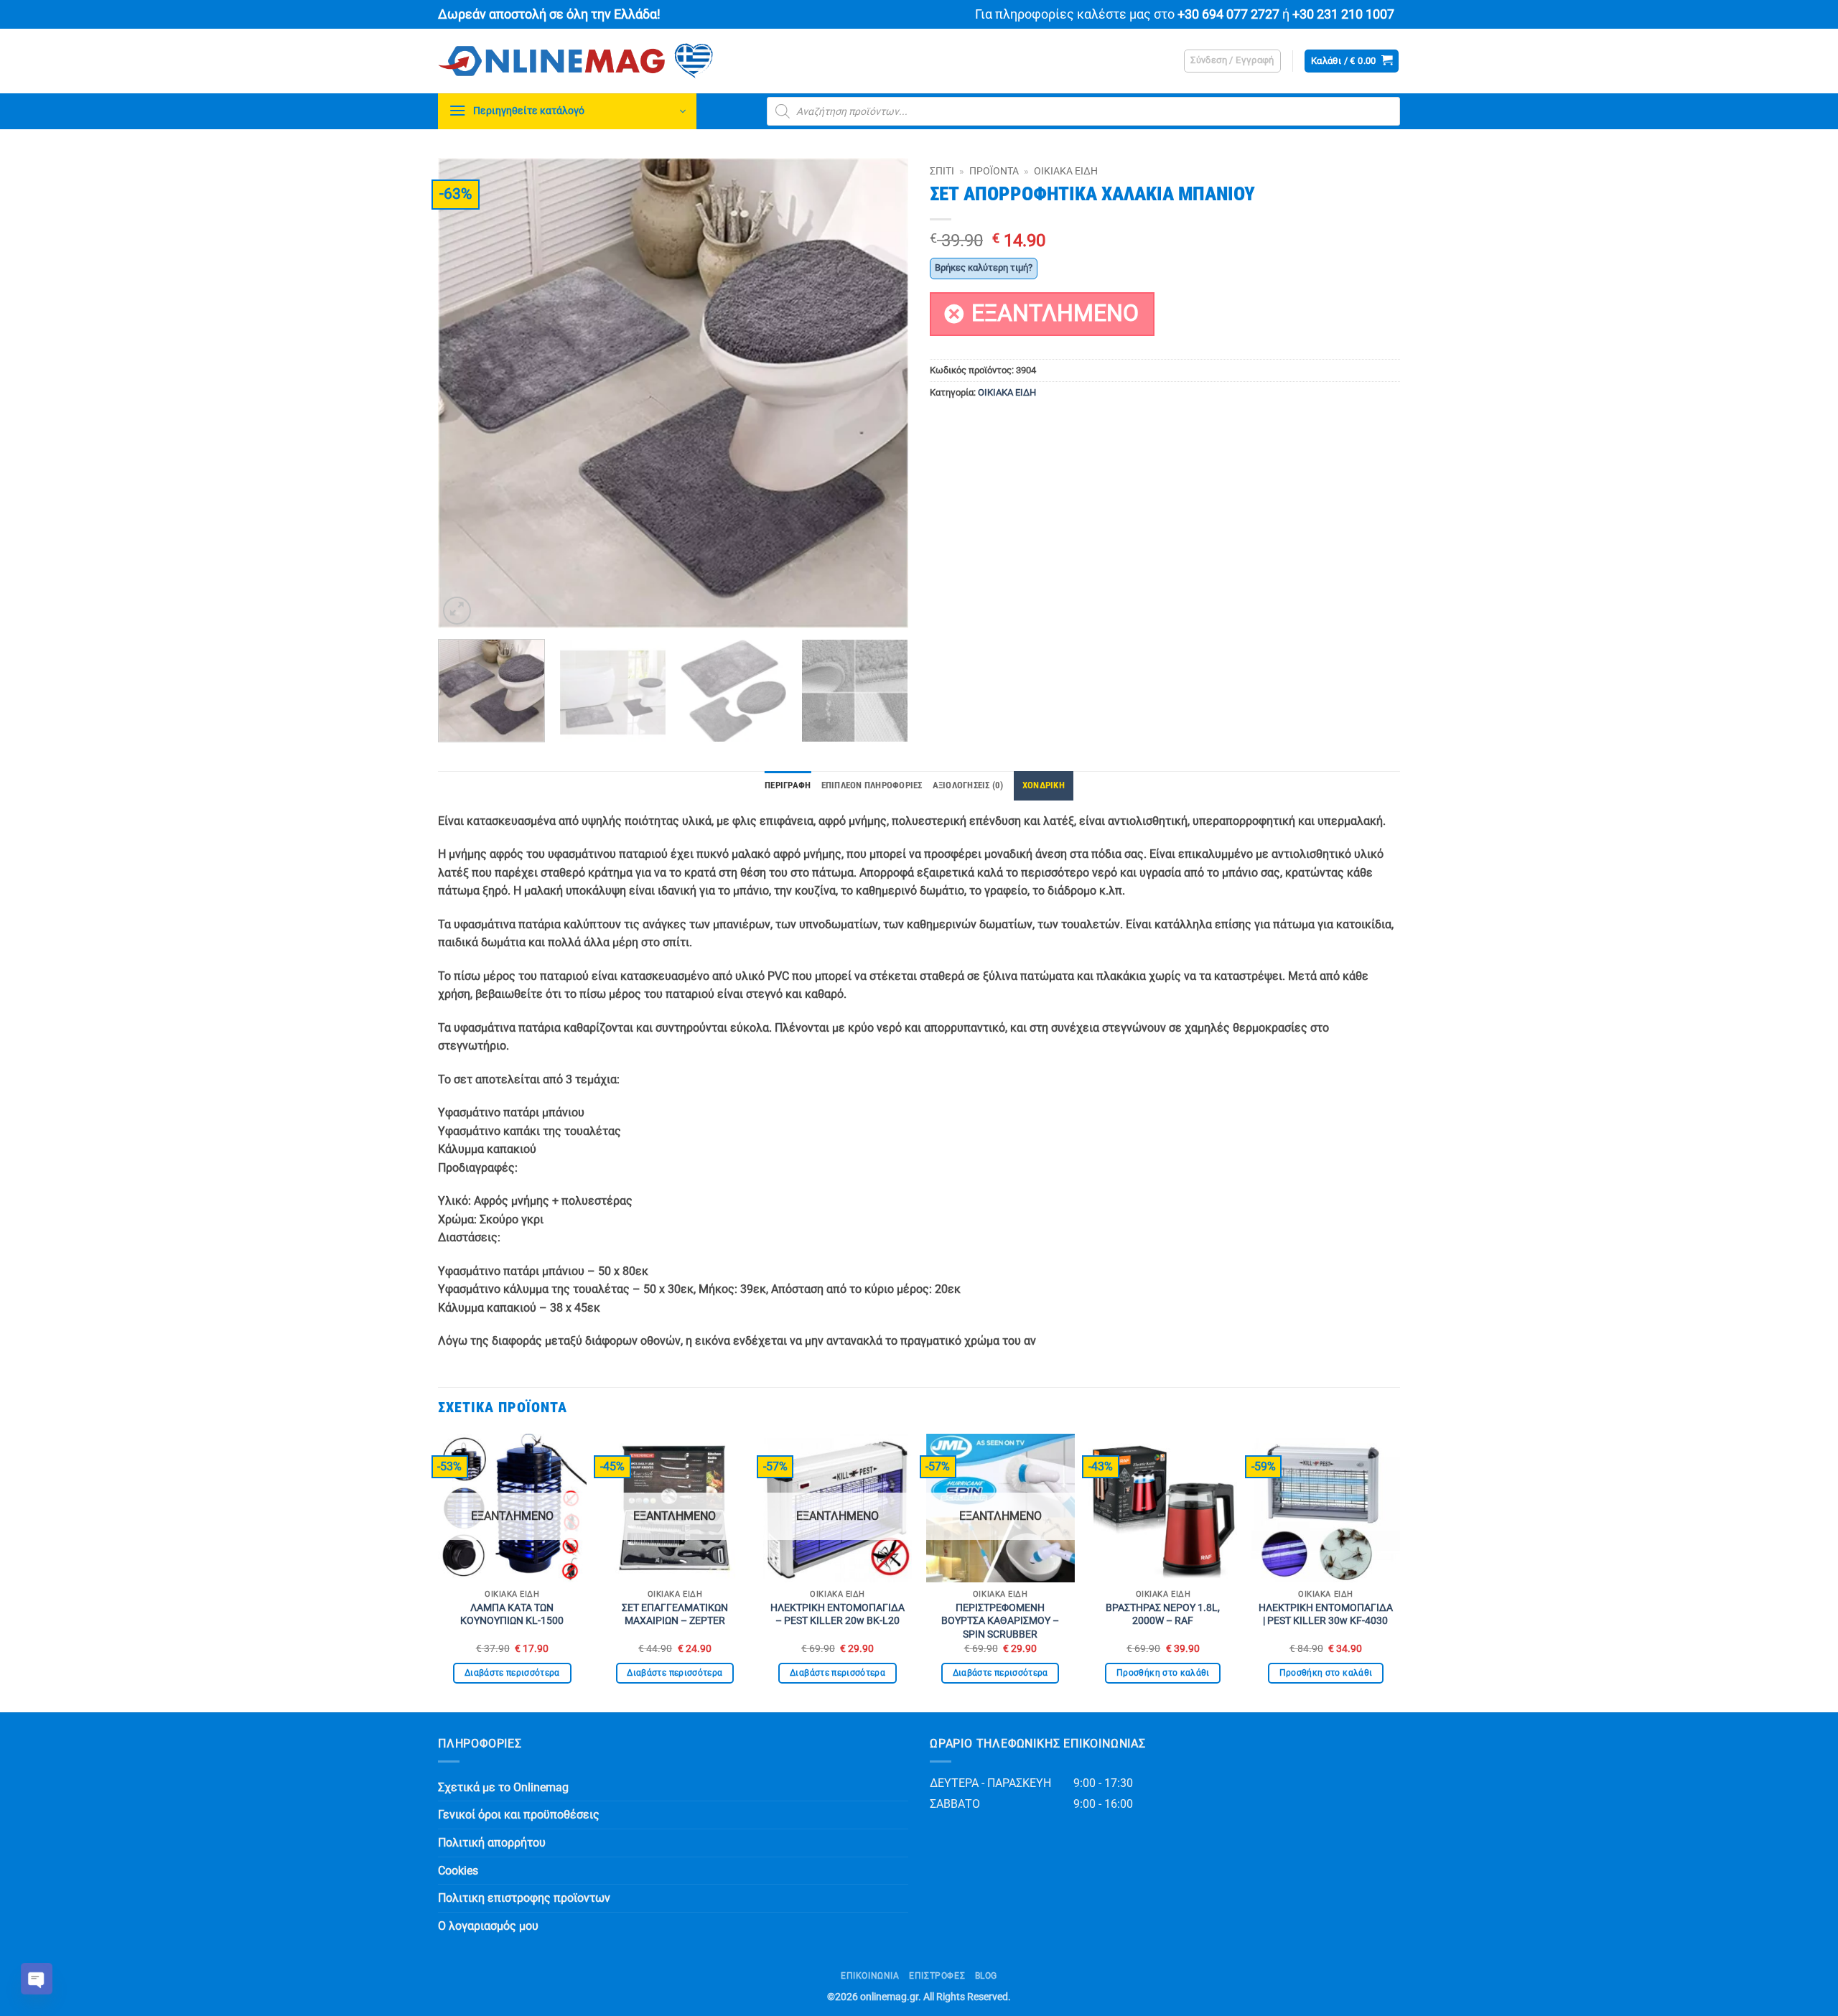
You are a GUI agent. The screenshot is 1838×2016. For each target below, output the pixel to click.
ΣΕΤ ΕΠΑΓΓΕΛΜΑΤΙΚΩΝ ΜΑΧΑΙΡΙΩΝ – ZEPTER (675, 1615)
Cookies (458, 1871)
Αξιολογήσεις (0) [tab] (968, 785)
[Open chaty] (37, 1979)
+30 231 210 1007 (1343, 14)
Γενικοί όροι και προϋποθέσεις (519, 1815)
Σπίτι (942, 171)
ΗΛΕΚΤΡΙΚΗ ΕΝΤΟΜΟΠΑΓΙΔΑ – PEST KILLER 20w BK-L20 (838, 1615)
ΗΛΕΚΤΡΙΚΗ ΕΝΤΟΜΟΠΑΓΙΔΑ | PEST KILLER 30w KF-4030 (1326, 1615)
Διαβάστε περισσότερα (512, 1673)
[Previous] (465, 393)
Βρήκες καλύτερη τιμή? (984, 267)
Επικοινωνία (870, 1976)
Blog (986, 1976)
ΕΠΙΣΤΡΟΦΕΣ (937, 1976)
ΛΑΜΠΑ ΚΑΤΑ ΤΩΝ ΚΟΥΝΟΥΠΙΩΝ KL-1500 (512, 1615)
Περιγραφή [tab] (788, 785)
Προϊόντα (994, 171)
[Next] (881, 393)
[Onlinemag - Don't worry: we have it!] (668, 61)
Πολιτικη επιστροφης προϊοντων (524, 1898)
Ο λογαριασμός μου (488, 1926)
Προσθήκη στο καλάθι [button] (1163, 1673)
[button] (1232, 61)
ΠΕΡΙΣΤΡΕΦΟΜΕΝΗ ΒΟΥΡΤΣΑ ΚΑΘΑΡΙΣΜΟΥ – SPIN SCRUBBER (1000, 1621)
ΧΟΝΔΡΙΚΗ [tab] (1044, 785)
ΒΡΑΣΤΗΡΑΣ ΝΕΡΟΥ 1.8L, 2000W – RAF (1163, 1615)
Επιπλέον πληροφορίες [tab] (872, 785)
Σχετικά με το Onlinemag (503, 1787)
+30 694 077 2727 (1228, 14)
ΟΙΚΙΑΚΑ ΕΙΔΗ (1066, 171)
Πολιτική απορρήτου (492, 1843)
